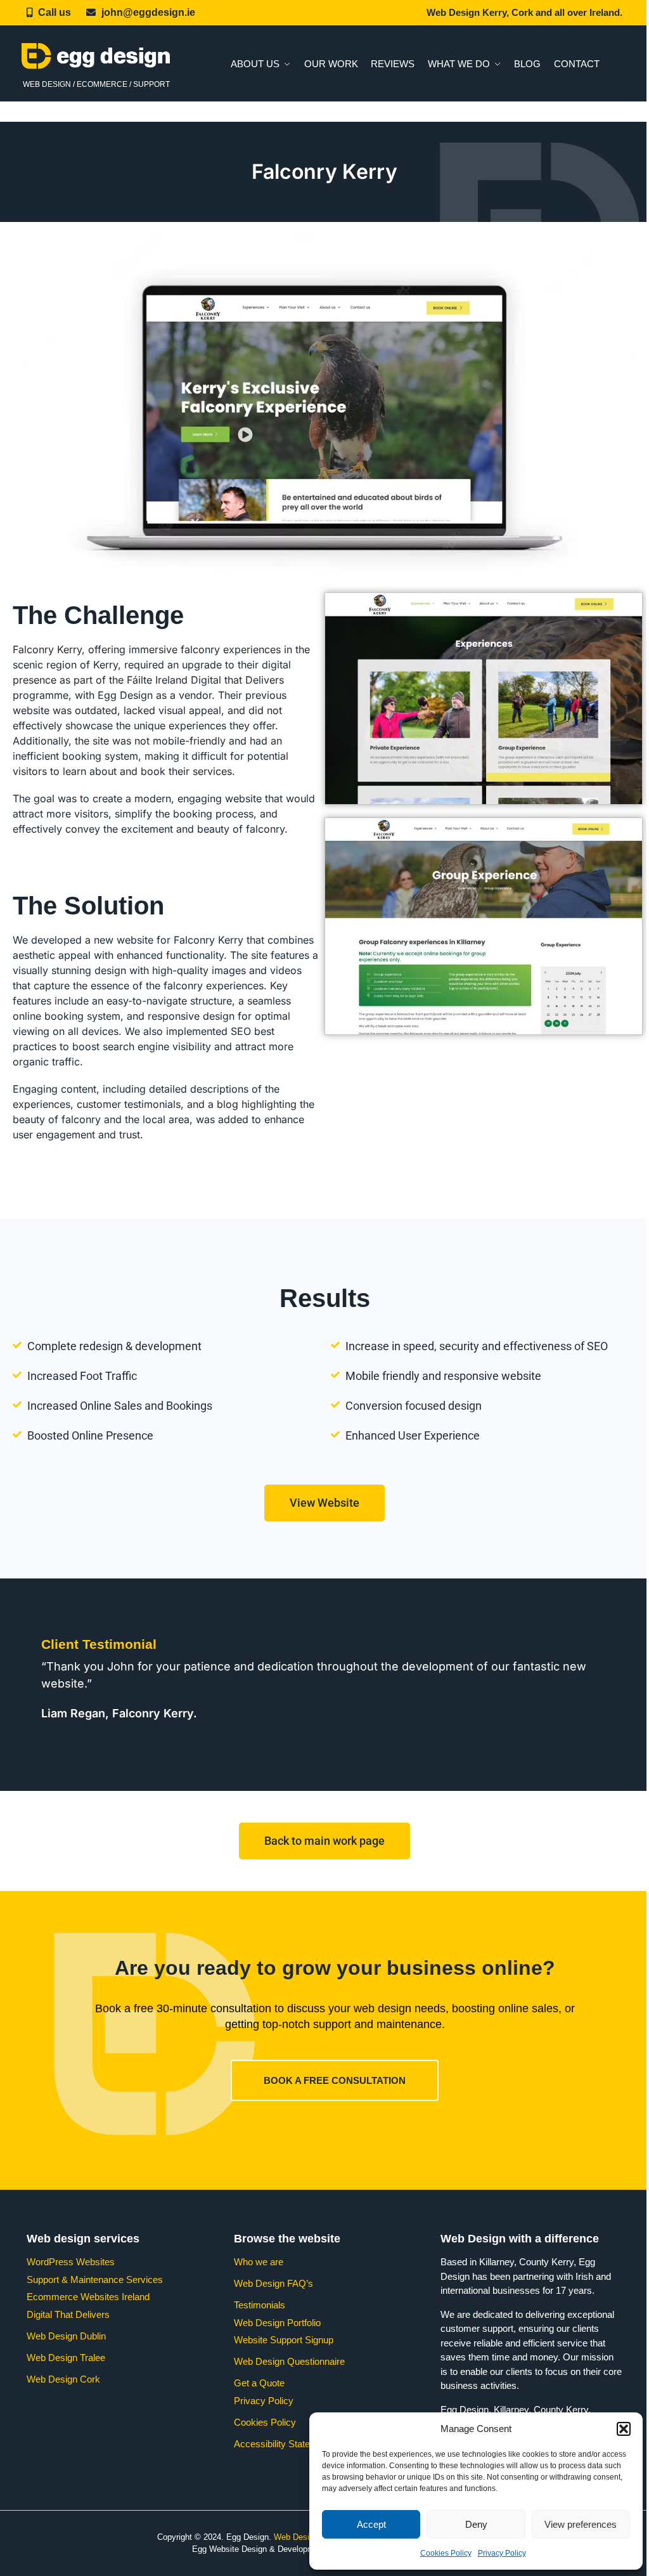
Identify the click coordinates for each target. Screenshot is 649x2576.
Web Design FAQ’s (273, 2283)
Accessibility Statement (282, 2444)
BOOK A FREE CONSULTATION (335, 2080)
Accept (371, 2524)
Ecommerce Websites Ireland (88, 2297)
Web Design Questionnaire (289, 2361)
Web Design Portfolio (277, 2323)
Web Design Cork (63, 2379)
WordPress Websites (71, 2262)
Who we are (259, 2262)
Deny (476, 2524)
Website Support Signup (284, 2340)
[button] (624, 2429)
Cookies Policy (446, 2553)
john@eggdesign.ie (148, 12)
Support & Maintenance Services (95, 2280)
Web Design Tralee (66, 2358)
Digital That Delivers (68, 2314)
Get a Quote (259, 2383)
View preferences (581, 2524)
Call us (55, 12)
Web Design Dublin (66, 2336)
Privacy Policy (502, 2553)
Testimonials (260, 2305)
